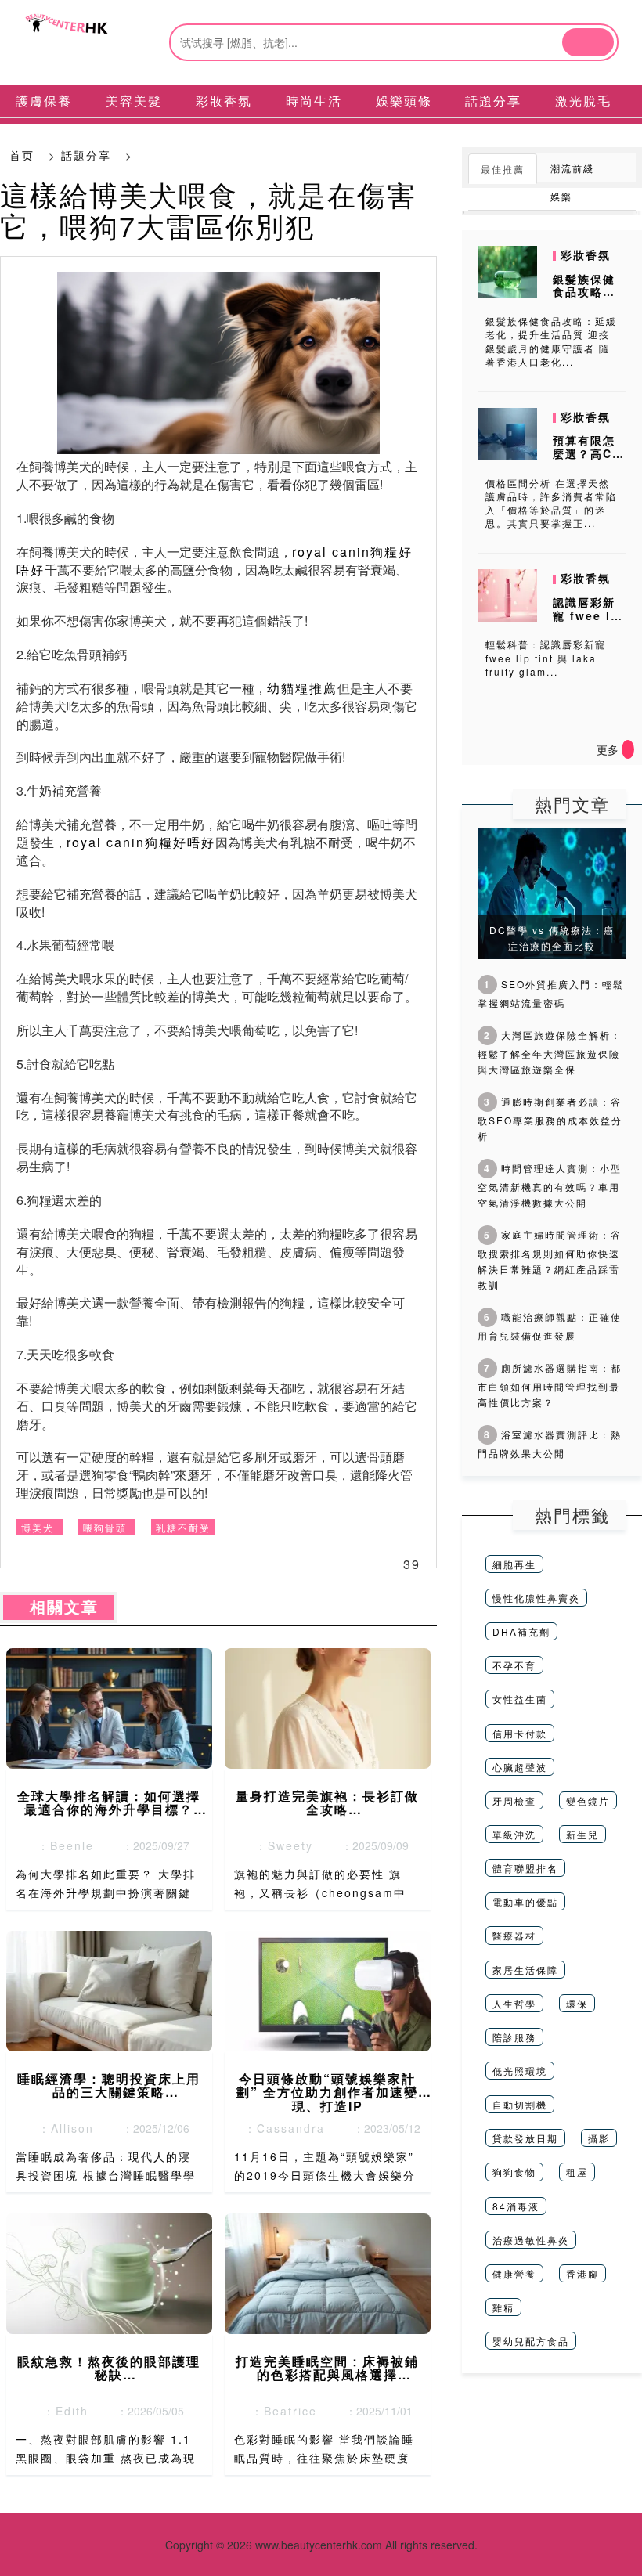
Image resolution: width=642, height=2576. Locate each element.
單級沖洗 (514, 1834)
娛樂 (561, 196)
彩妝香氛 (586, 254)
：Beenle (61, 1845)
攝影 (599, 2138)
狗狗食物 (514, 2172)
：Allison (61, 2128)
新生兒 (582, 1834)
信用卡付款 (520, 1733)
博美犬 (38, 1527)
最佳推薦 (503, 169)
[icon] (628, 749)
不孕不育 (514, 1665)
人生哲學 (514, 2003)
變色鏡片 (588, 1800)
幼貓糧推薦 (302, 688)
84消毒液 (516, 2206)
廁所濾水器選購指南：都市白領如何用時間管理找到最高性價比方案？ (550, 1385)
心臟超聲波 (520, 1767)
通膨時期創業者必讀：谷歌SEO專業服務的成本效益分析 (550, 1118)
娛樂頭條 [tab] (404, 101)
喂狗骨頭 (105, 1527)
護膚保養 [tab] (44, 101)
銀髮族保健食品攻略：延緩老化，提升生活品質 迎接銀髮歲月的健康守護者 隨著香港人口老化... (551, 341)
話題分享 (86, 155)
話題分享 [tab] (493, 101)
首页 (22, 155)
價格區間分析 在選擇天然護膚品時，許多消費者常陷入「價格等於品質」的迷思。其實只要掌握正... (551, 503)
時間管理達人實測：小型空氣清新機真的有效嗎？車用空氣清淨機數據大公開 (550, 1185)
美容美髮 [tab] (134, 101)
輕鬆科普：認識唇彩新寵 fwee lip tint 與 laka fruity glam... (546, 657)
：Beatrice (280, 2411)
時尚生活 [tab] (314, 101)
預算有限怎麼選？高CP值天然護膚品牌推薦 (587, 460)
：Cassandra (280, 2128)
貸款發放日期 (525, 2138)
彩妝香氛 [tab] (224, 101)
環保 (577, 2003)
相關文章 (59, 1607)
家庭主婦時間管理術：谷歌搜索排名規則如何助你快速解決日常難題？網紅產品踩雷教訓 (550, 1259)
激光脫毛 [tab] (583, 101)
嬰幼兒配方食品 (531, 2341)
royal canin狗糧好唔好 (141, 842)
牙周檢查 (514, 1800)
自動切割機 (520, 2104)
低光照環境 (520, 2071)
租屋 (577, 2172)
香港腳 (582, 2273)
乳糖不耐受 (183, 1527)
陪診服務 (514, 2037)
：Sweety (280, 1845)
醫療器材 (514, 1935)
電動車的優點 (525, 1901)
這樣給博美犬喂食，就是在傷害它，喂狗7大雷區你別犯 (208, 209)
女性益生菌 (520, 1699)
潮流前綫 (572, 168)
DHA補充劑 (521, 1631)
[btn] (588, 42)
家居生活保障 (525, 1970)
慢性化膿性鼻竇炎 (536, 1598)
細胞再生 (514, 1564)
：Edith (61, 2411)
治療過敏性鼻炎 (531, 2240)
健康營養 (514, 2273)
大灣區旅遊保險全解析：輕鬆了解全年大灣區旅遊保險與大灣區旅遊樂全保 (550, 1052)
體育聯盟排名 (525, 1868)
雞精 (503, 2307)
